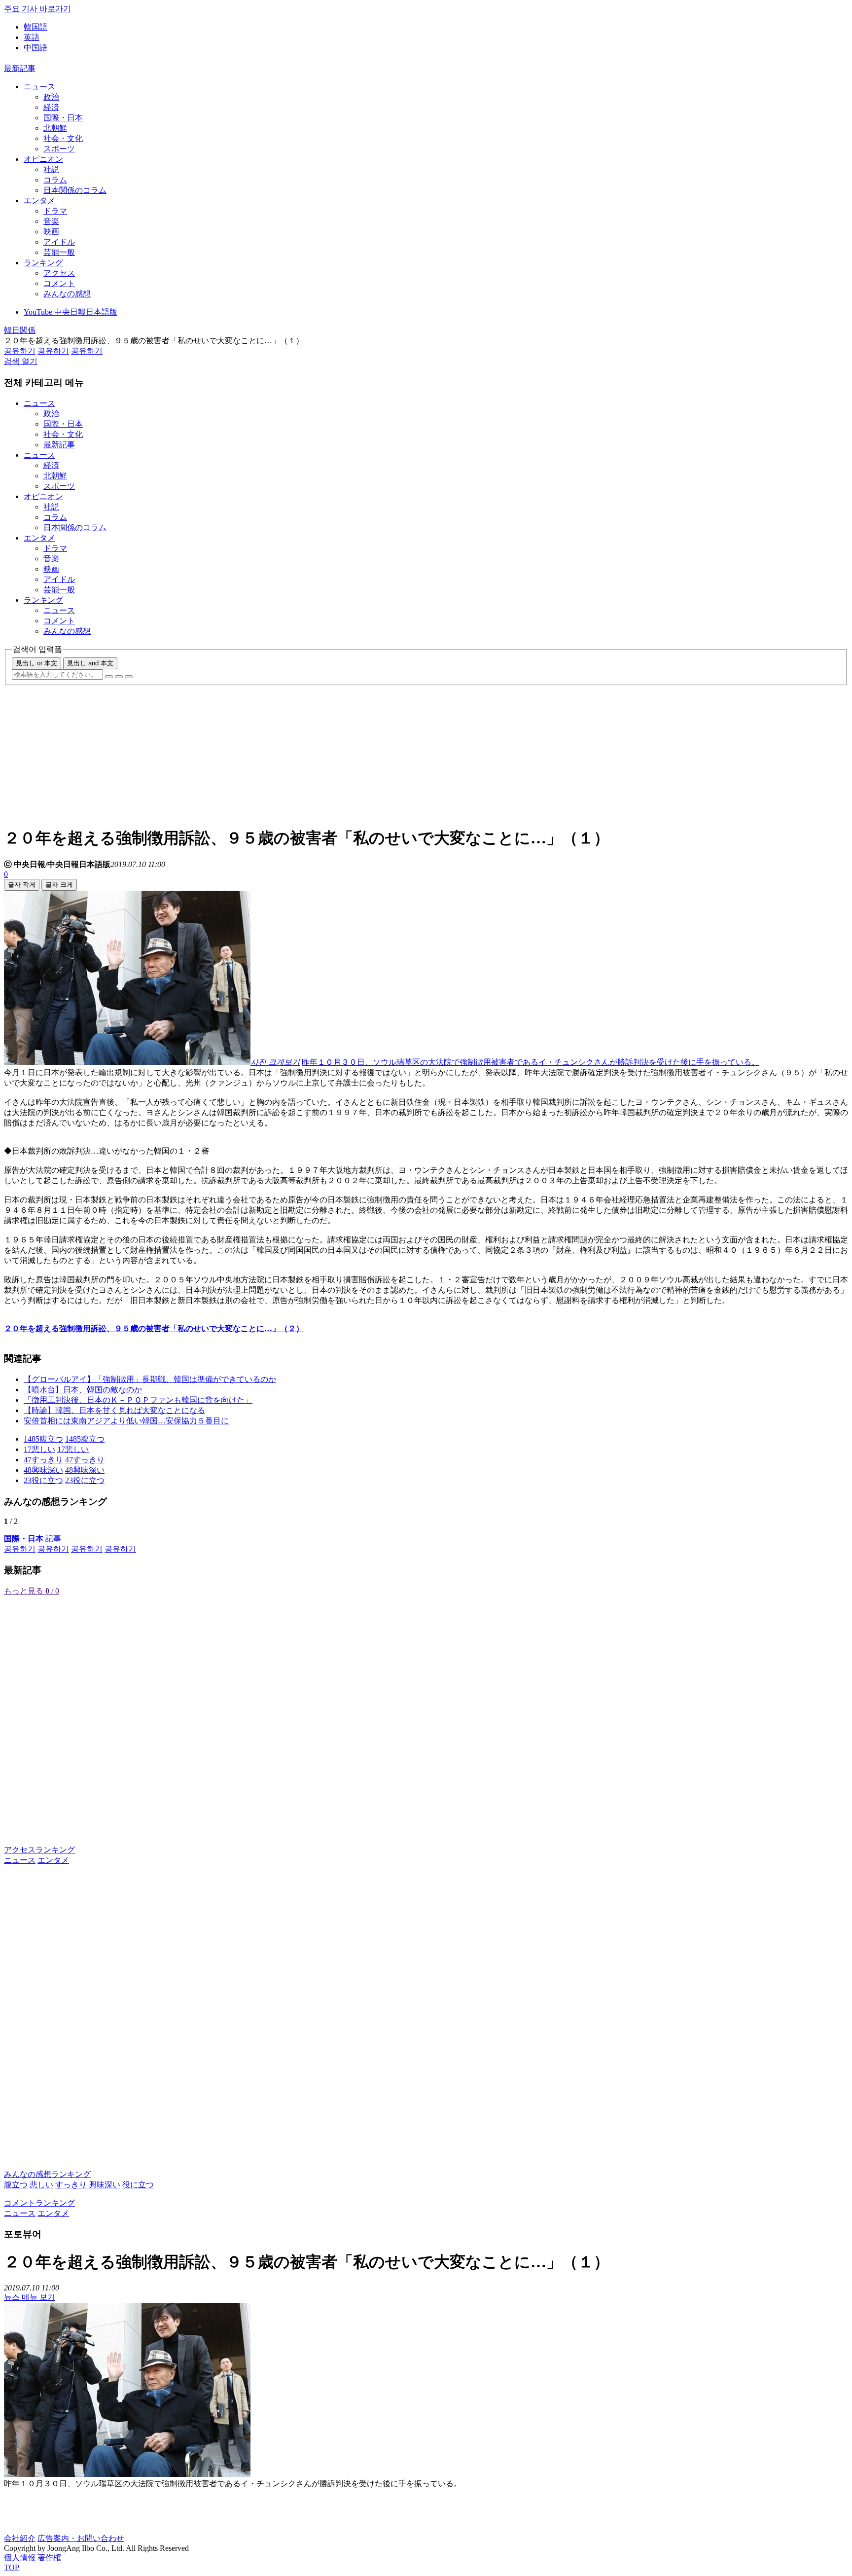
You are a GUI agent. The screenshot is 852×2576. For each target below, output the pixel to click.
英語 (32, 37)
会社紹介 (20, 2538)
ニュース (39, 87)
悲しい (41, 2185)
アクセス (59, 273)
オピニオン (43, 159)
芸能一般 (59, 252)
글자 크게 (59, 885)
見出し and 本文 (90, 663)
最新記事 (20, 68)
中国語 (35, 48)
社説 (51, 169)
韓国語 (35, 27)
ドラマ (55, 211)
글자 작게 (22, 885)
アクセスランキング (39, 1850)
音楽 (51, 221)
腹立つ (16, 2185)
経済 (51, 107)
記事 (33, 1539)
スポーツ (59, 149)
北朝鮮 (55, 128)
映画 (51, 232)
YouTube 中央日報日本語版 (71, 312)
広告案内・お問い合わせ (81, 2538)
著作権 (49, 2558)
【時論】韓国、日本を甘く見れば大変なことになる (114, 1410)
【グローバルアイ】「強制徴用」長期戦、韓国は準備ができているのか (150, 1379)
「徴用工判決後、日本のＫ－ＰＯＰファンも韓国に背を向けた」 (138, 1400)
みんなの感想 (67, 294)
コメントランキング (39, 2203)
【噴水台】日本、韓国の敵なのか (83, 1390)
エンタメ (39, 200)
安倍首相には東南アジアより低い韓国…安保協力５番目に (126, 1421)
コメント (59, 283)
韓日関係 (20, 330)
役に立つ (138, 2185)
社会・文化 (63, 138)
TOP (12, 2567)
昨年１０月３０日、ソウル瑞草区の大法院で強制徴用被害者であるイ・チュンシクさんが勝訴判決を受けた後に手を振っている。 (531, 1062)
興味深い (105, 2185)
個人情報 (20, 2558)
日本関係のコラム (75, 190)
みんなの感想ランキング (47, 2174)
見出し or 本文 (36, 663)
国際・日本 (63, 118)
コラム (55, 180)
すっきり (71, 2185)
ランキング (43, 263)
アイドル (59, 242)
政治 (51, 97)
